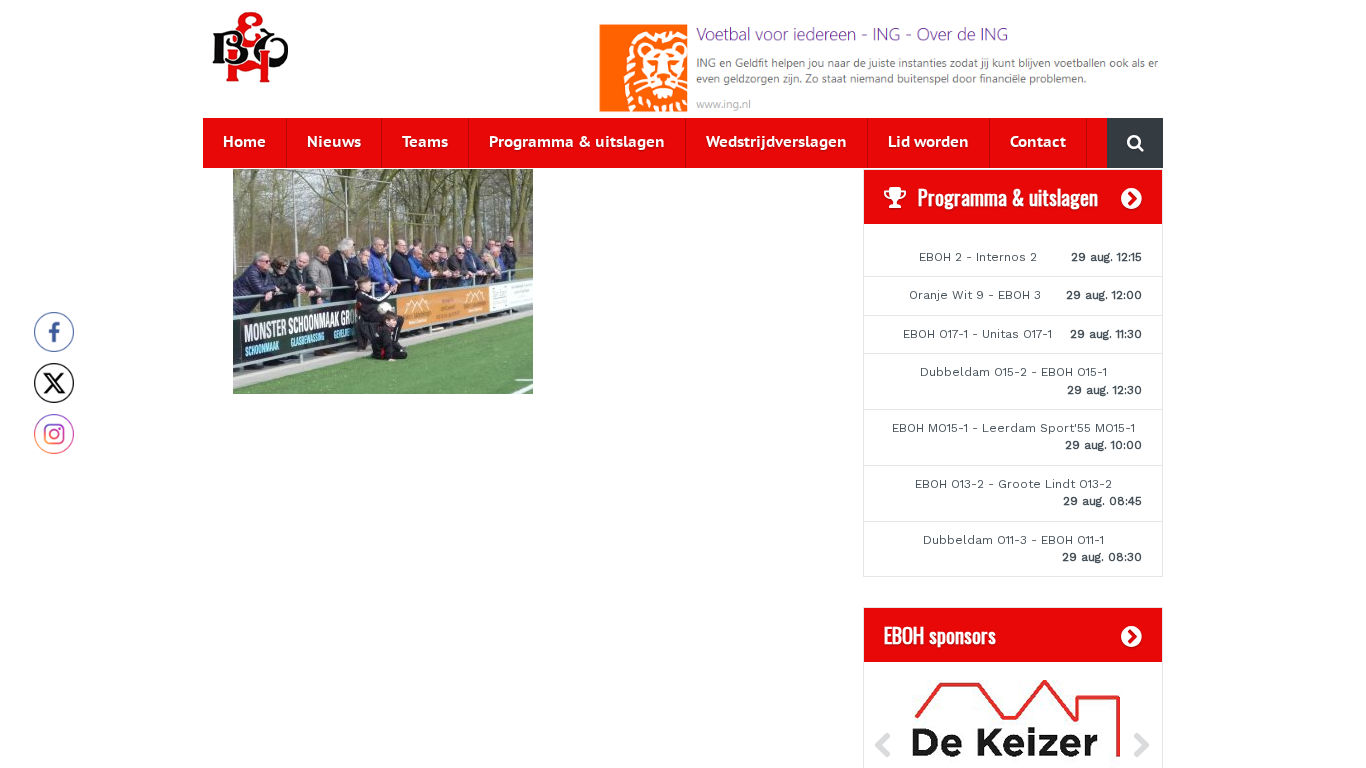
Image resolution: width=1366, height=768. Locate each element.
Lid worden (928, 142)
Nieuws (334, 142)
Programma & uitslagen (577, 142)
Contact (1038, 142)
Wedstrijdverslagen (776, 142)
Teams (425, 142)
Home (244, 142)
